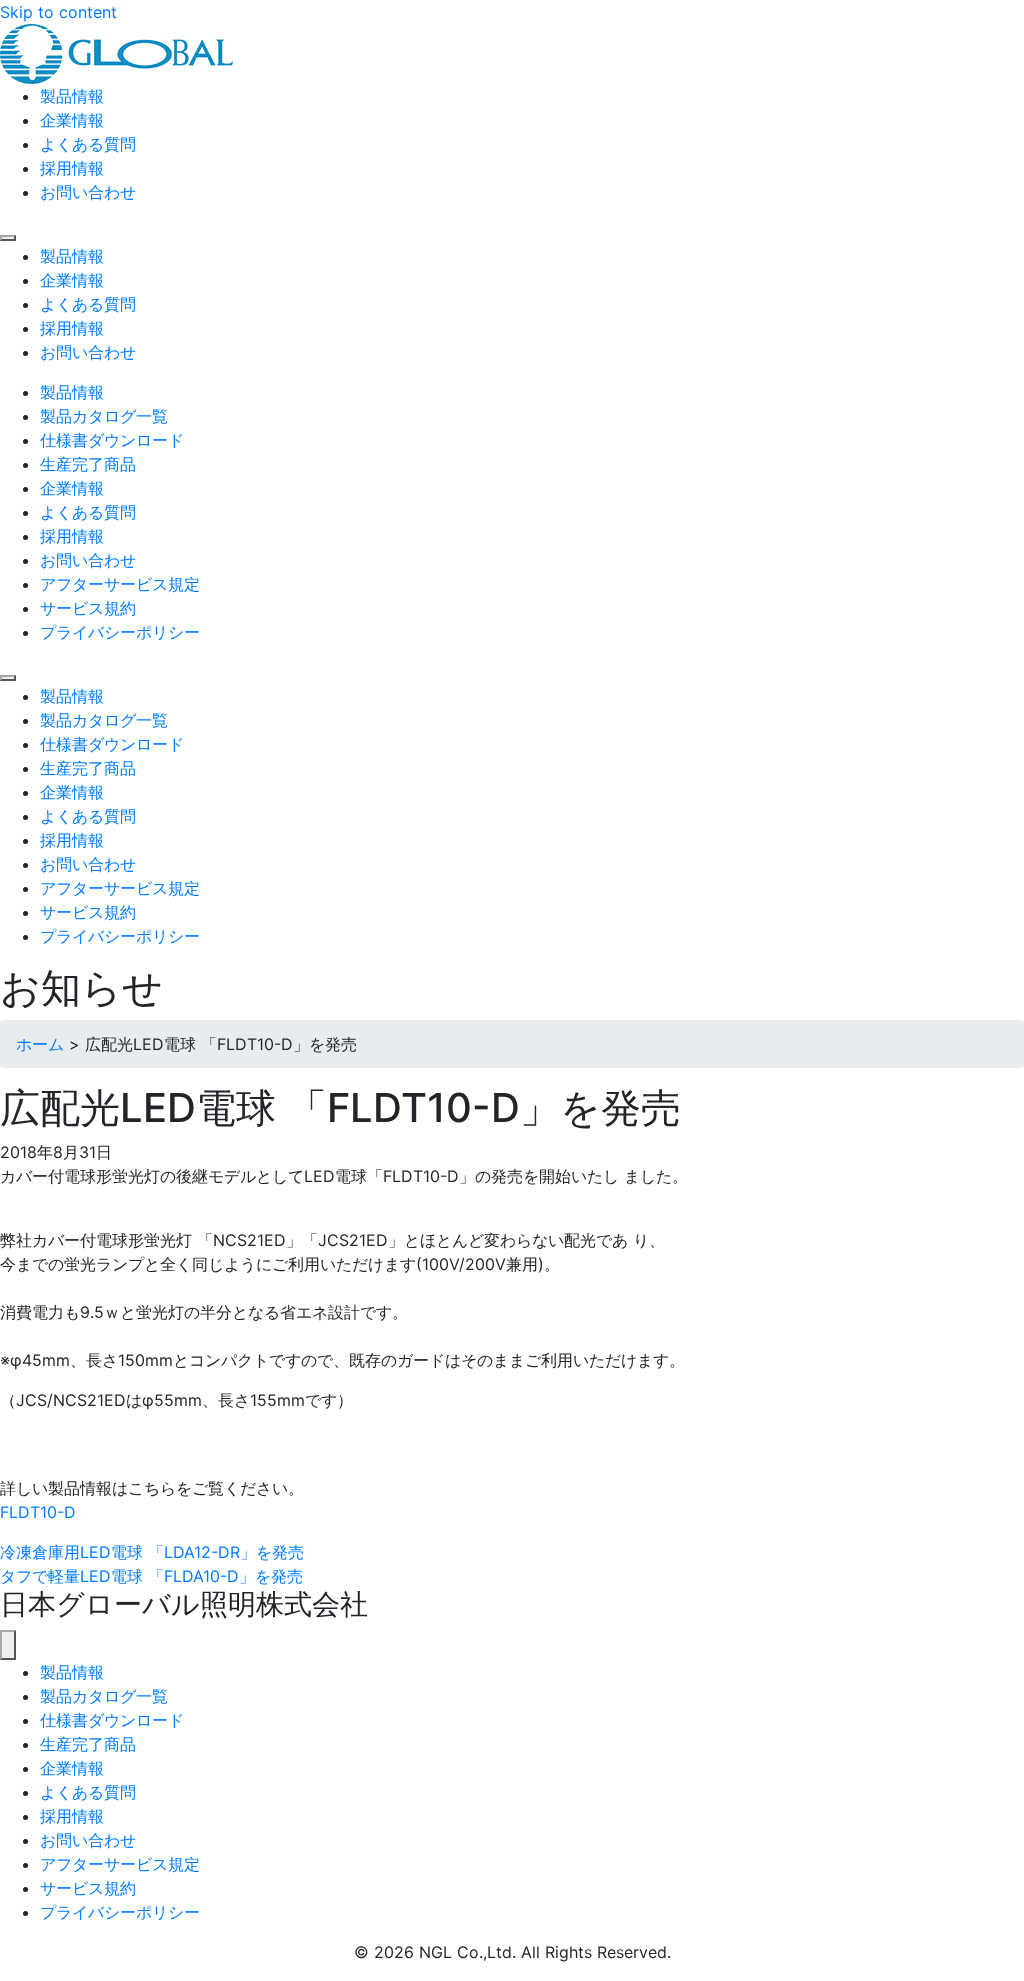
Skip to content (58, 12)
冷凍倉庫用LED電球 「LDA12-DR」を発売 (152, 1552)
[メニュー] (8, 1645)
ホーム (40, 1044)
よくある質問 (88, 1792)
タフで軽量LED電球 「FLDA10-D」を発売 (151, 1576)
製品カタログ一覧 (104, 1696)
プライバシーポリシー (120, 1912)
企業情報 (72, 1768)
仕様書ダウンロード (112, 1720)
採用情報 (72, 1816)
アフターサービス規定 (120, 1864)
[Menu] (8, 238)
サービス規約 (88, 1888)
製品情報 (72, 1672)
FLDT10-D (38, 1512)
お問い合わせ (88, 1840)
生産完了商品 (88, 1744)
